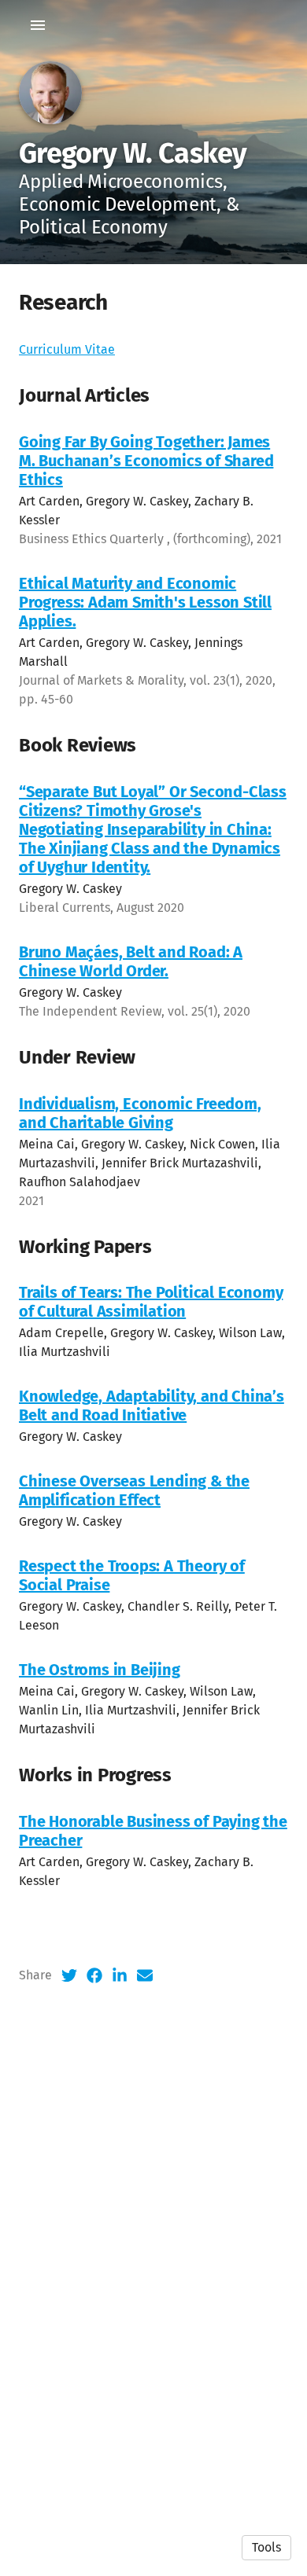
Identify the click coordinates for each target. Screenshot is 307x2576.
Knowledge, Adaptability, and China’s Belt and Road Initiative (152, 1406)
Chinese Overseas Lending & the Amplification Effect (134, 1490)
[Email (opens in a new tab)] (145, 1975)
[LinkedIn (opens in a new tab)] (120, 1975)
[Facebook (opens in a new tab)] (94, 1975)
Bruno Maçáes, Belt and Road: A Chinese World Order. (131, 961)
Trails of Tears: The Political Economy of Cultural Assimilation (151, 1302)
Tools (266, 2547)
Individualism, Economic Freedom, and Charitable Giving (140, 1113)
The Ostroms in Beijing (100, 1670)
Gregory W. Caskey (133, 153)
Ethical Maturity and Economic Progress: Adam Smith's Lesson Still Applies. (145, 602)
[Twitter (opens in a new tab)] (69, 1975)
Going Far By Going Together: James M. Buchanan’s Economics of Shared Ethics (146, 461)
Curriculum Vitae (67, 349)
